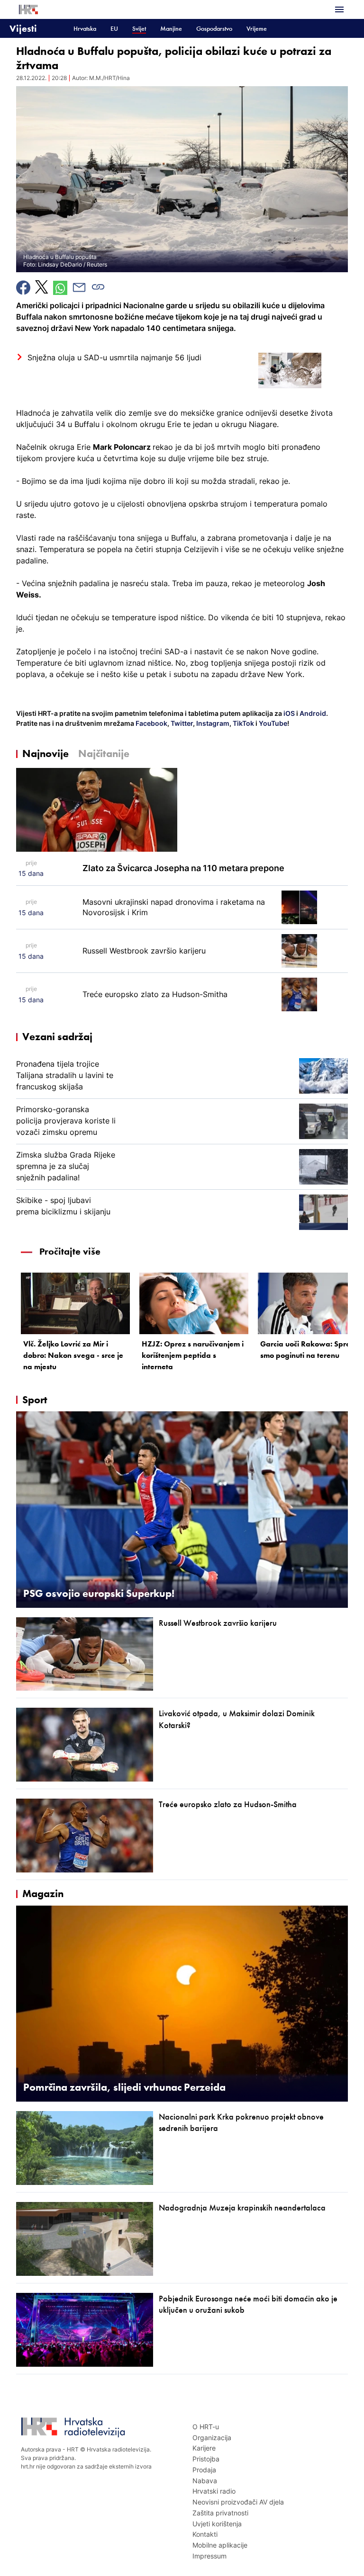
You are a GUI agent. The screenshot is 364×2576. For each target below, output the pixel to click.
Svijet (139, 29)
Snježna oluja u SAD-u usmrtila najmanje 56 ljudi (114, 357)
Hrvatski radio (214, 2491)
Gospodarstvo (214, 29)
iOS (290, 713)
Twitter (181, 723)
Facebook (151, 723)
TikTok (243, 723)
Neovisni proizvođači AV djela (238, 2502)
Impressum (209, 2556)
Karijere (204, 2448)
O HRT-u (206, 2427)
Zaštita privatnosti (220, 2513)
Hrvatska (85, 29)
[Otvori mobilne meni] (339, 9)
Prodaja (204, 2470)
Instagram (212, 723)
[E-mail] (79, 287)
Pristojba (206, 2459)
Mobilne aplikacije (220, 2545)
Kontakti (205, 2534)
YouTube (272, 723)
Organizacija (212, 2438)
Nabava (205, 2481)
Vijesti (23, 28)
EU (114, 29)
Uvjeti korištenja (217, 2524)
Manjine (171, 29)
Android (313, 713)
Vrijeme (257, 29)
